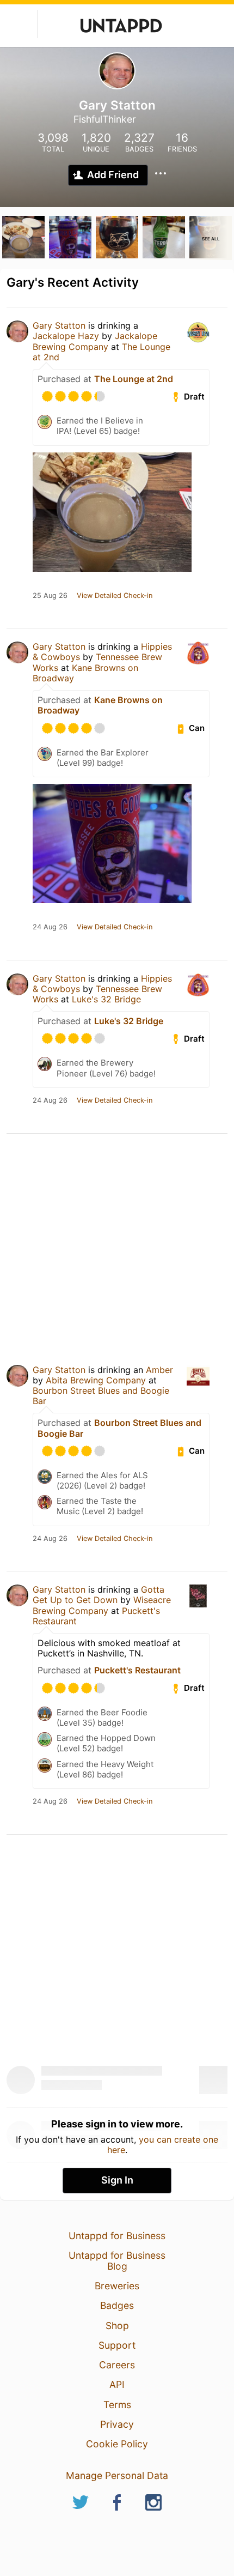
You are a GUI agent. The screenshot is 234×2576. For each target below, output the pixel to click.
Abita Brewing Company (96, 1380)
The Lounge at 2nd (134, 379)
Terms (117, 2405)
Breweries (117, 2286)
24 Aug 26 (50, 927)
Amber (159, 1370)
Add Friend (113, 175)
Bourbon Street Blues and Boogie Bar (101, 1396)
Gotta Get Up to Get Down (98, 1595)
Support (117, 2345)
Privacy (117, 2424)
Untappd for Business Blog (117, 2261)
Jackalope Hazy (66, 336)
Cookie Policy (117, 2444)
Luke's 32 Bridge (106, 999)
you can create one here (163, 2144)
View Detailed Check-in (115, 596)
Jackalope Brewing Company (95, 341)
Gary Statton (59, 325)
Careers (117, 2365)
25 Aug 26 (50, 596)
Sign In (117, 2180)
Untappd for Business (117, 2236)
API (117, 2384)
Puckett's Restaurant (137, 1670)
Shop (117, 2326)
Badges (117, 2305)
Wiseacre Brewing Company (102, 1605)
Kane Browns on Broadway (85, 673)
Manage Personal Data (117, 2475)
